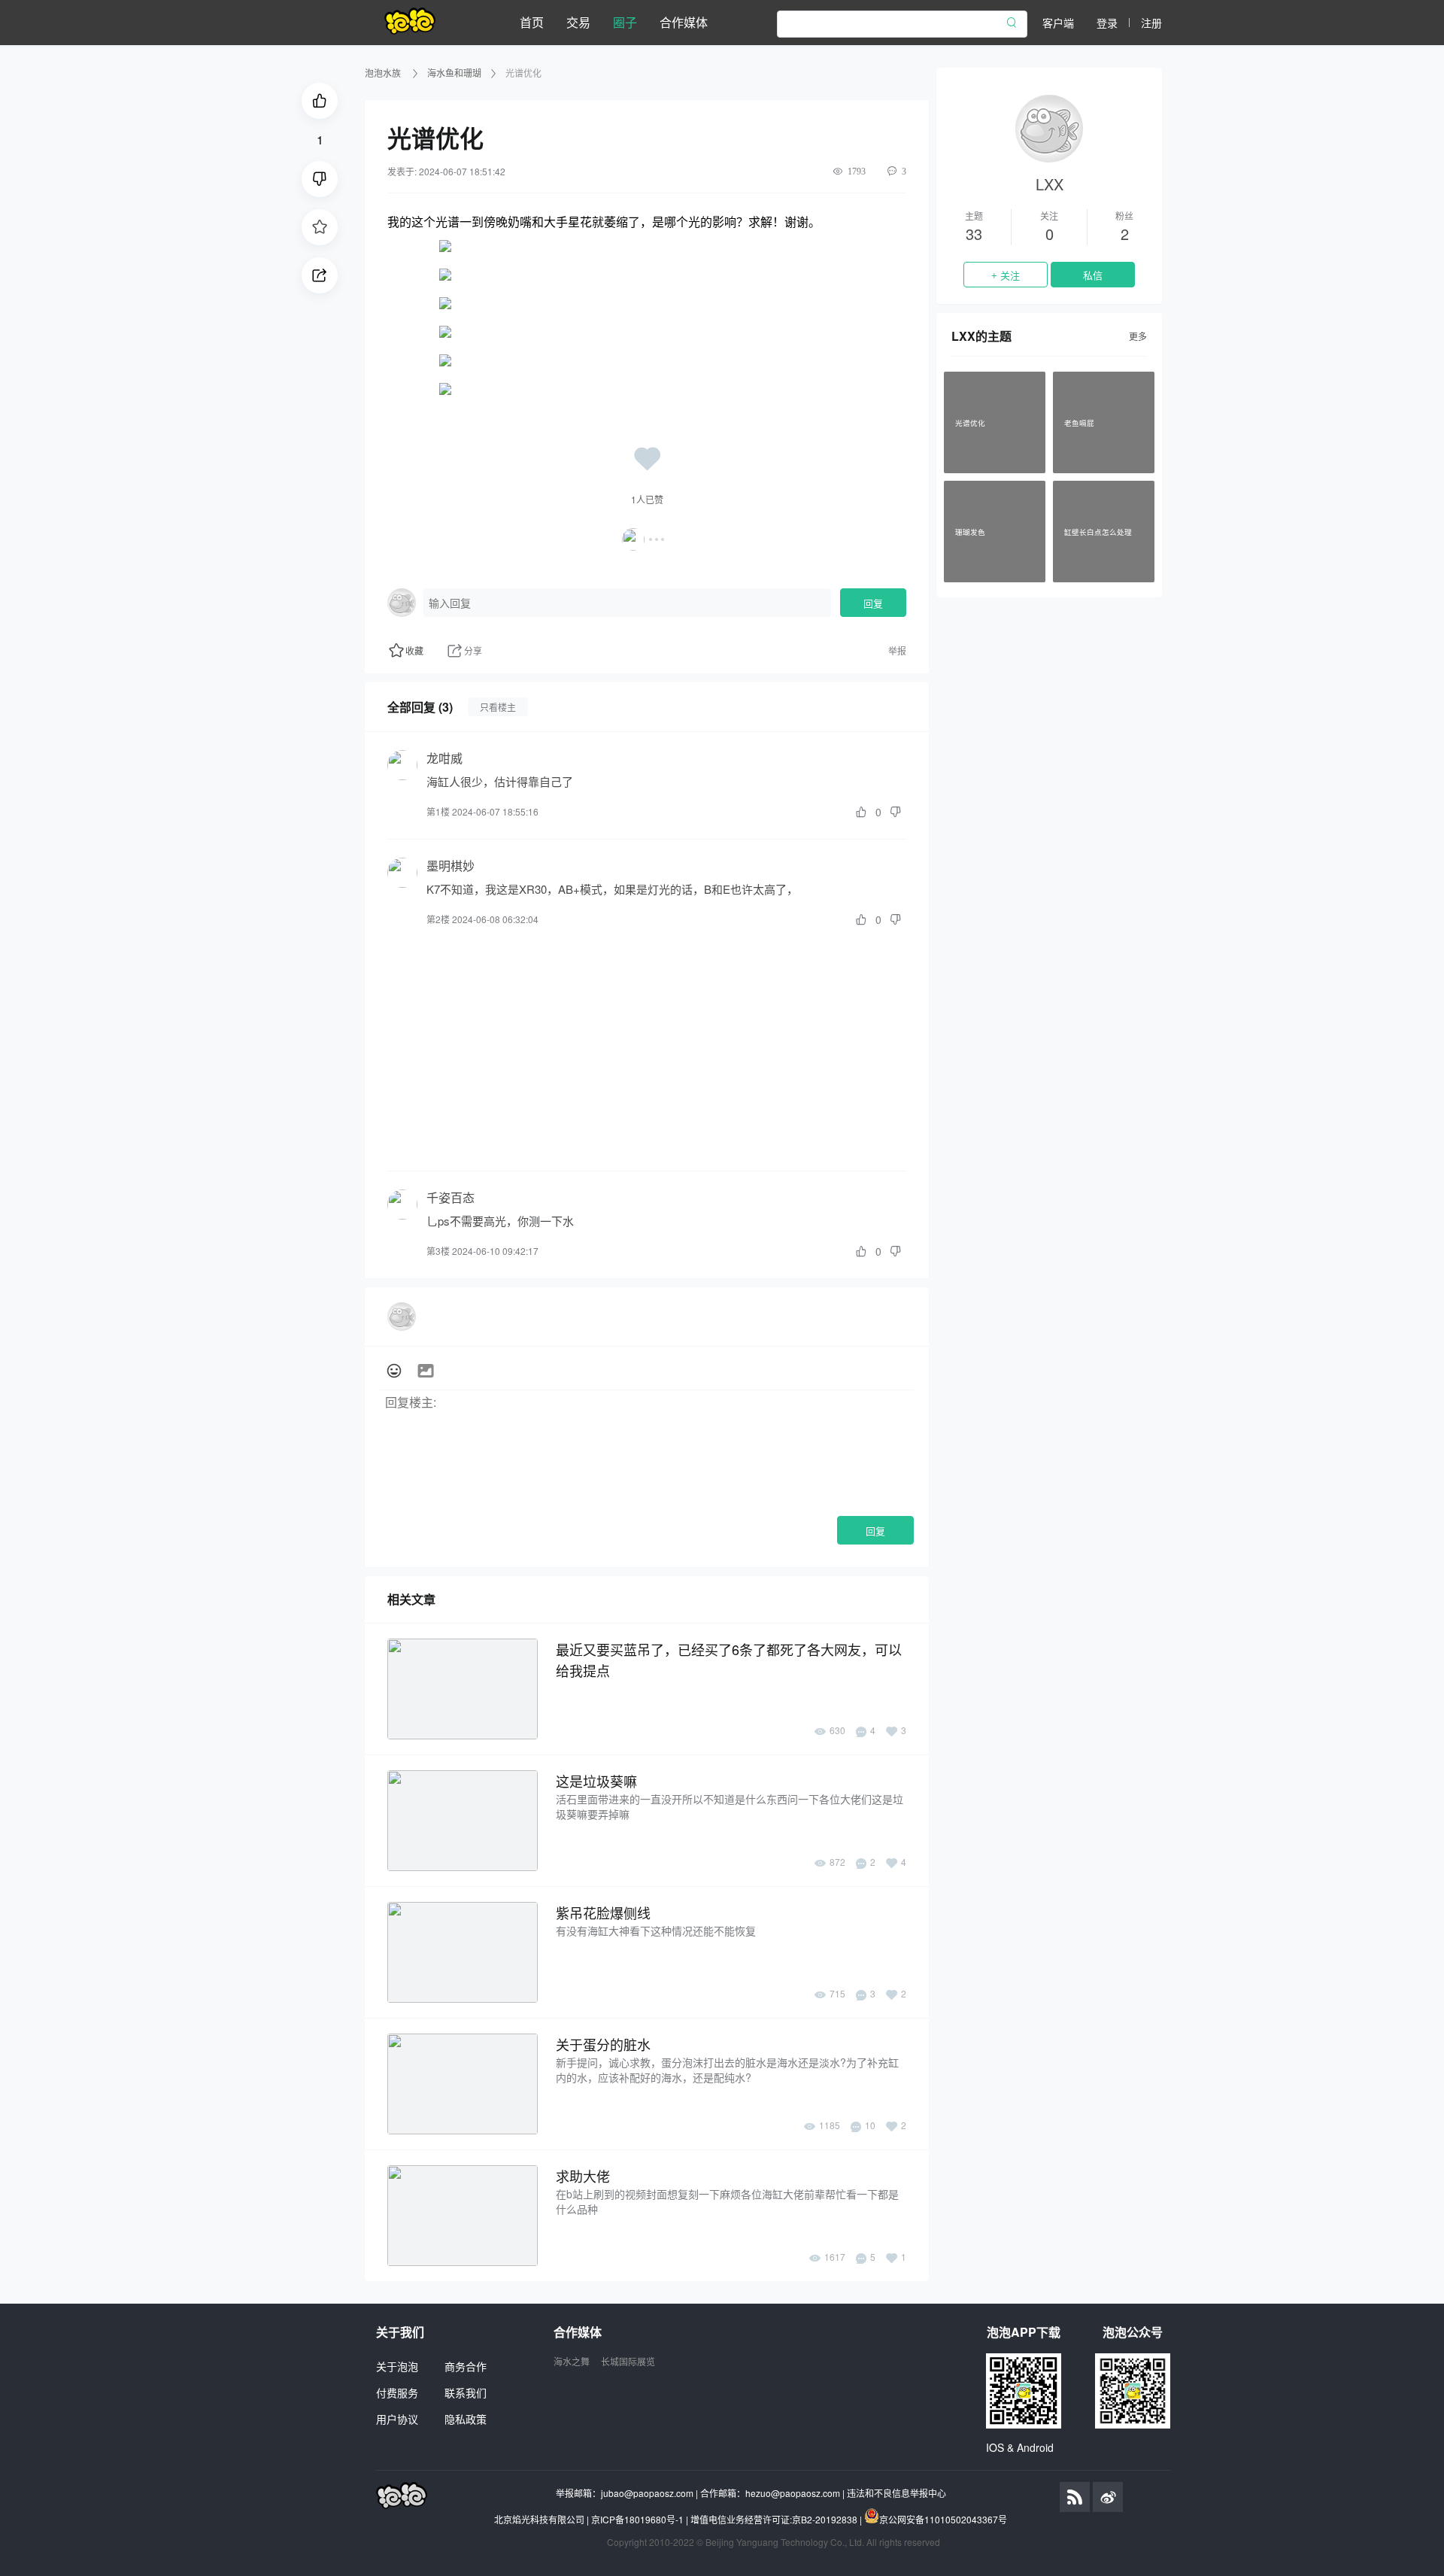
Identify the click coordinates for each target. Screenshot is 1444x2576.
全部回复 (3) (420, 707)
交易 (578, 22)
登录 (1107, 23)
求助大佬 (583, 2176)
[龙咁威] (402, 765)
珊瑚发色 (970, 531)
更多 (1138, 336)
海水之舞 (572, 2361)
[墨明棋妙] (402, 873)
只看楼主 (498, 707)
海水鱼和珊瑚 (454, 73)
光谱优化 (970, 422)
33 (974, 234)
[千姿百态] (402, 1204)
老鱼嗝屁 (1079, 422)
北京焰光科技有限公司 (539, 2519)
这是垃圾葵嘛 (596, 1781)
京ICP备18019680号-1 (637, 2519)
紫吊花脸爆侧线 (603, 1912)
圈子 (625, 22)
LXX (1050, 184)
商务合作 (466, 2366)
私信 (1093, 276)
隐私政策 (466, 2419)
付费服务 (397, 2392)
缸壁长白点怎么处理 (1098, 531)
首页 (532, 22)
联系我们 (466, 2392)
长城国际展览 (628, 2361)
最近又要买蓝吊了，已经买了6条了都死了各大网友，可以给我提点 (729, 1660)
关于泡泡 (397, 2366)
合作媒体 (684, 22)
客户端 (1058, 23)
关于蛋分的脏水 (603, 2044)
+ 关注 (1006, 276)
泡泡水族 (384, 73)
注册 (1151, 23)
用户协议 (397, 2419)
